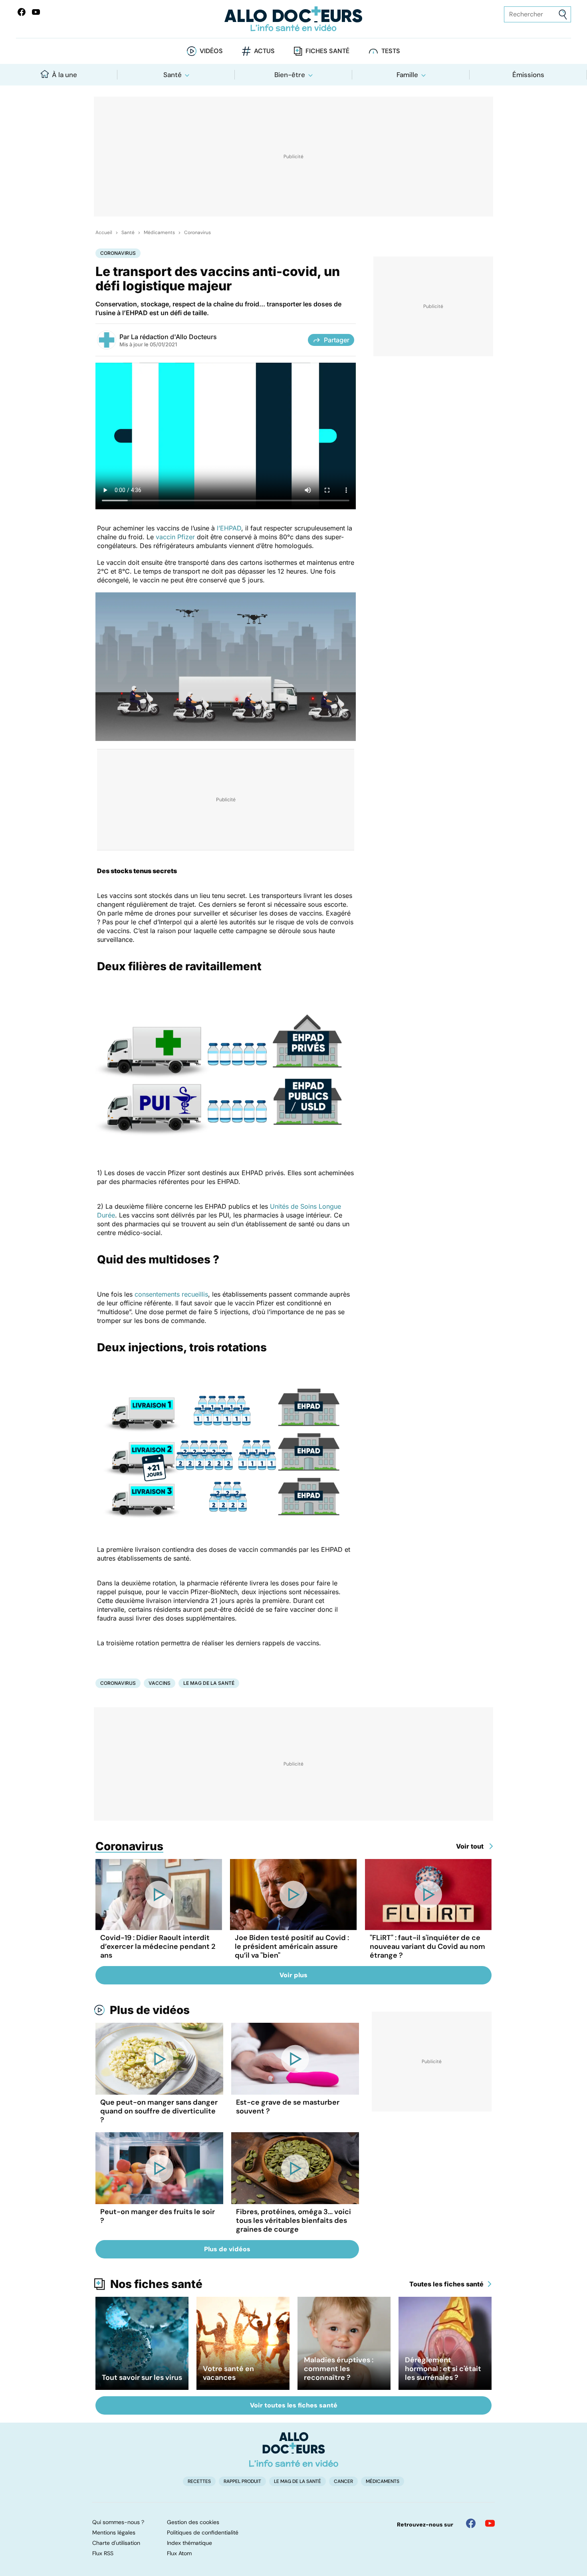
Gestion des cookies (193, 2522)
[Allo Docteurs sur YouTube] (36, 12)
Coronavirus (197, 232)
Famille (407, 75)
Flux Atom (179, 2553)
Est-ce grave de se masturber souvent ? (288, 2107)
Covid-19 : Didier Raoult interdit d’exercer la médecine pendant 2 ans (158, 1946)
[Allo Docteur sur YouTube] (490, 2523)
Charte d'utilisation (116, 2543)
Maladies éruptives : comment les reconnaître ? (339, 2369)
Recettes (199, 2481)
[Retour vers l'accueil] (294, 19)
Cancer (343, 2481)
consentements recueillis (171, 1294)
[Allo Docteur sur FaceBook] (22, 12)
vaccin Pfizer (175, 537)
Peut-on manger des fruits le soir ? (158, 2216)
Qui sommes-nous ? (118, 2522)
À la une (64, 75)
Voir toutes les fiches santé (294, 2405)
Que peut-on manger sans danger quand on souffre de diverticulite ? (159, 2111)
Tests (391, 51)
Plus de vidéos (150, 2010)
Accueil (104, 232)
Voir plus (293, 1975)
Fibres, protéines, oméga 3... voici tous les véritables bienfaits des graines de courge (293, 2220)
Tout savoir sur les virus (142, 2377)
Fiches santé (327, 51)
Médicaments (159, 232)
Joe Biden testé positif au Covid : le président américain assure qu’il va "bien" (292, 1946)
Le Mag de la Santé (209, 1683)
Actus (264, 51)
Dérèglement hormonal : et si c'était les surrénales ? (443, 2369)
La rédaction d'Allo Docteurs (174, 337)
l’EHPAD (229, 528)
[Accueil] (294, 2449)
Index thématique (189, 2543)
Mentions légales (114, 2532)
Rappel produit (242, 2481)
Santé (173, 75)
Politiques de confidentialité (203, 2532)
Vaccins (160, 1683)
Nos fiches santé (156, 2284)
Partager (337, 340)
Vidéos (211, 51)
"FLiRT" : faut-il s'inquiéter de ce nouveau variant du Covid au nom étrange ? (427, 1946)
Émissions (528, 75)
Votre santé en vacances (228, 2373)
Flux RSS (103, 2553)
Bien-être (290, 75)
